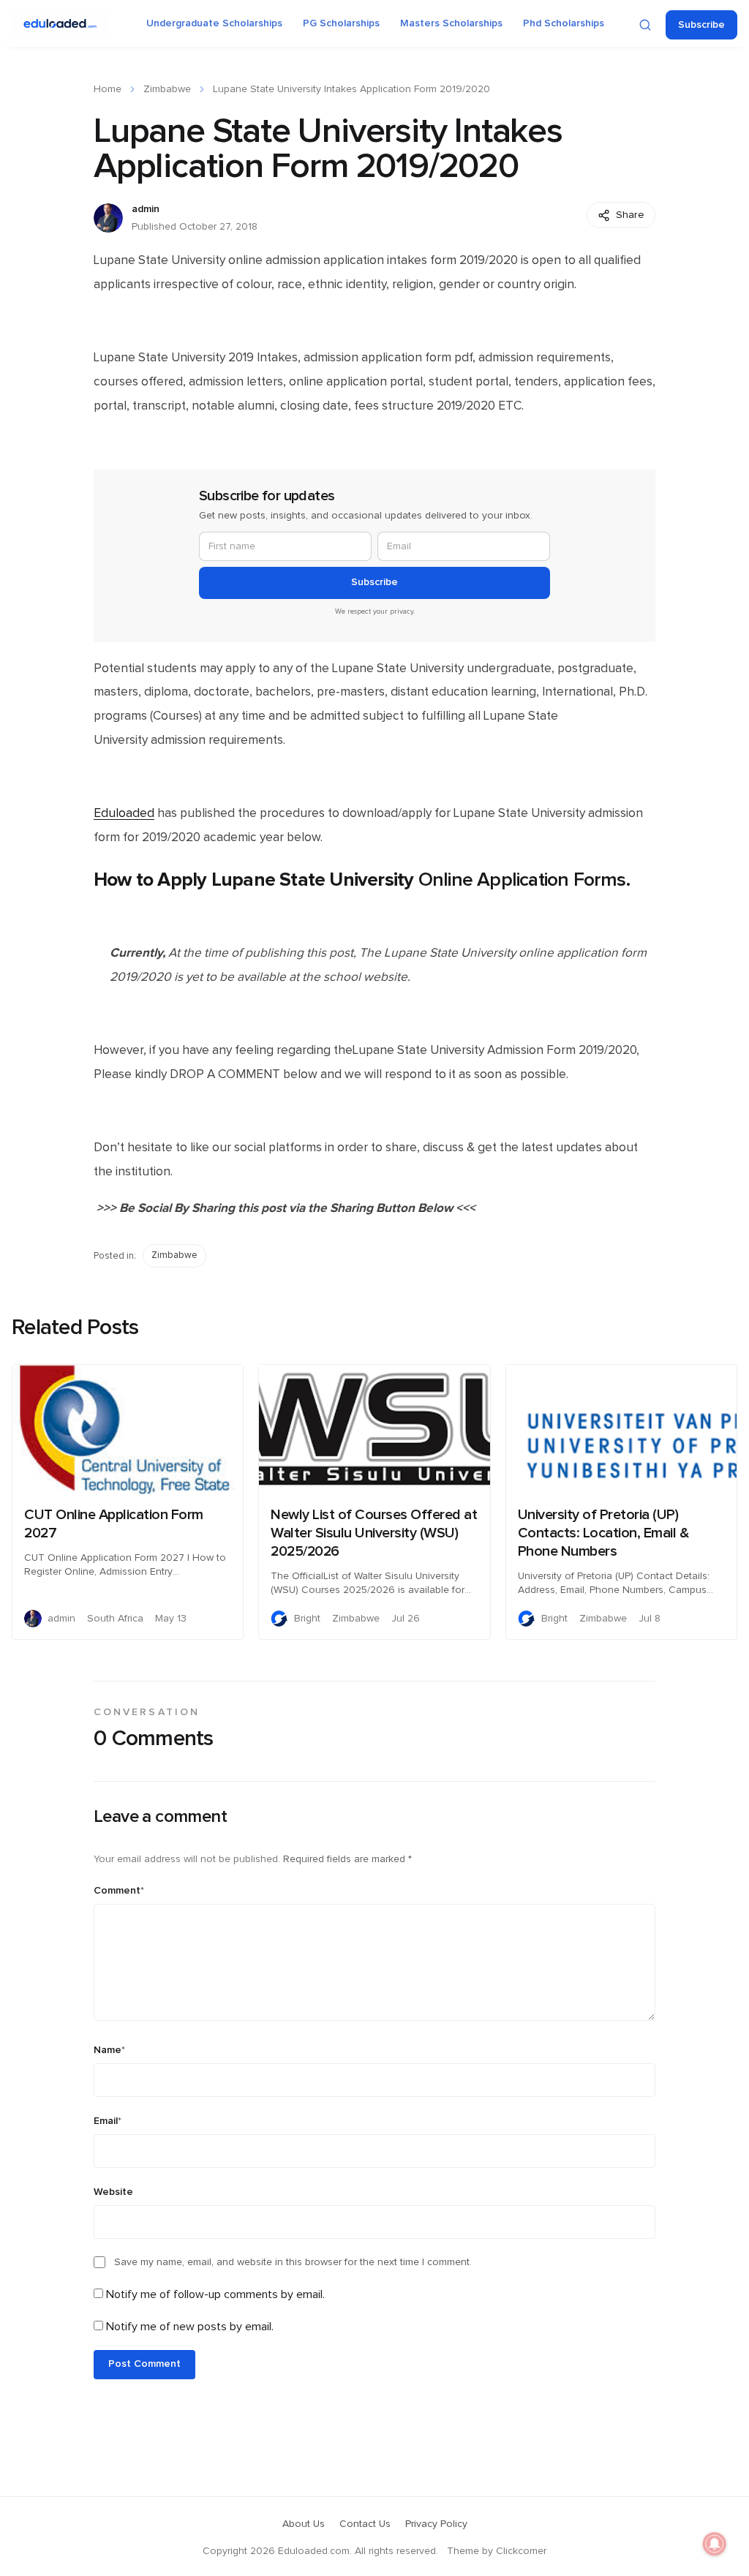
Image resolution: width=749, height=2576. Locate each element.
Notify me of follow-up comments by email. (215, 2294)
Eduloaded (124, 813)
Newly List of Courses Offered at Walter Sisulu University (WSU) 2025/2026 (374, 1533)
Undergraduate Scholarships (214, 23)
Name (109, 2050)
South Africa (115, 1619)
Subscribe (701, 25)
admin (146, 209)
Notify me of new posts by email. (190, 2327)
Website (113, 2192)
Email (108, 2121)
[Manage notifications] (715, 2544)
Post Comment (144, 2364)
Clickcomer (521, 2551)
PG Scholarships (341, 23)
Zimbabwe (167, 89)
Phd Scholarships (564, 23)
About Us (304, 2524)
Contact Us (365, 2524)
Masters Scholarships (451, 23)
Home (108, 89)
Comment (119, 1891)
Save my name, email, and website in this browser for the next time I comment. (293, 2262)
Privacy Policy (436, 2524)
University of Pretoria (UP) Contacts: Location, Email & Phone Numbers (603, 1533)
